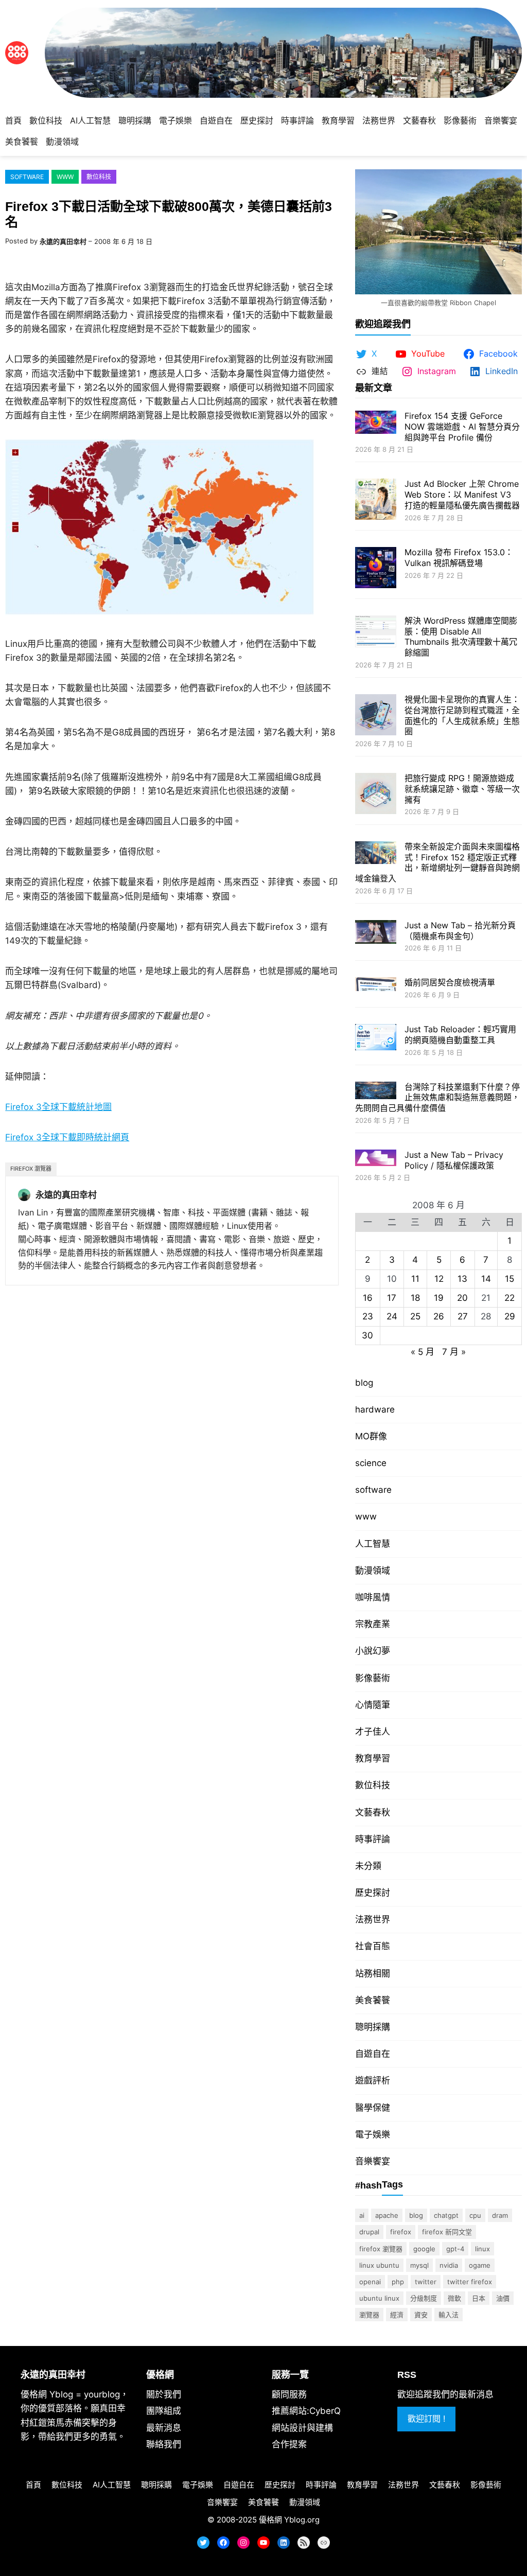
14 (486, 1279)
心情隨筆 (373, 1705)
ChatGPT (446, 2215)
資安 (421, 2315)
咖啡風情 (373, 1597)
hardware (375, 1409)
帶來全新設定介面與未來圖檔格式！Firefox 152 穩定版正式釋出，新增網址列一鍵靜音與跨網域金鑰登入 (437, 862)
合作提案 (289, 2444)
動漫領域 (373, 1571)
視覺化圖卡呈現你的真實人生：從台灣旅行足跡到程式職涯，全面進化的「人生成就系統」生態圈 (462, 715)
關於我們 (164, 2394)
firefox (401, 2232)
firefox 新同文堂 (447, 2232)
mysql (419, 2265)
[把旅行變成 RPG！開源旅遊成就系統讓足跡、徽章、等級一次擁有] (376, 795)
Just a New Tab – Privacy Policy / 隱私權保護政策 (454, 1160)
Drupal (369, 2232)
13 (462, 1279)
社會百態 (373, 1946)
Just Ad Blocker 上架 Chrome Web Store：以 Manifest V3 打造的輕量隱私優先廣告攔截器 (462, 495)
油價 (503, 2298)
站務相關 (373, 1973)
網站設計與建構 (302, 2428)
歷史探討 (373, 1893)
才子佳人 (373, 1732)
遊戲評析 (373, 2080)
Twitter (426, 2282)
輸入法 (449, 2315)
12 (439, 1279)
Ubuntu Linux (379, 2298)
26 (439, 1316)
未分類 (368, 1866)
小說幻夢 (373, 1651)
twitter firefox (470, 2282)
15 (510, 1279)
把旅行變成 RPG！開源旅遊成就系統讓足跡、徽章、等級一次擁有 (462, 789)
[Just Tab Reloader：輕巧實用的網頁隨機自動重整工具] (376, 1038)
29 (510, 1316)
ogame (480, 2265)
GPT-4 (455, 2249)
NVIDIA (449, 2265)
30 (367, 1335)
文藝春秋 (373, 1812)
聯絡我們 (164, 2444)
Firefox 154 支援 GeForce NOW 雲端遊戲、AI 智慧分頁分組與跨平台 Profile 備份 (462, 427)
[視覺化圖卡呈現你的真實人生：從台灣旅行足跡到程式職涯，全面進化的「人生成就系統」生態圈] (376, 716)
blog (364, 1383)
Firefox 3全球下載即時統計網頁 (67, 1137)
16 (368, 1298)
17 (392, 1298)
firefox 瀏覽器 (31, 1169)
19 (439, 1298)
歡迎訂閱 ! (426, 2419)
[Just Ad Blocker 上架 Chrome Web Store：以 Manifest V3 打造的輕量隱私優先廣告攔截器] (376, 500)
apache (387, 2215)
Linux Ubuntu (379, 2265)
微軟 (454, 2298)
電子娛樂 (373, 2134)
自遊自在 (373, 2054)
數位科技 (99, 177)
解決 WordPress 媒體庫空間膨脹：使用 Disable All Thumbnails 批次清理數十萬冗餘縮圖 (461, 637)
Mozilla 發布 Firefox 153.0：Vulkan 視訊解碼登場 (459, 558)
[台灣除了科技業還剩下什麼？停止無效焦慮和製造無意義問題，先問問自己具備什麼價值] (376, 1092)
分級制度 (424, 2298)
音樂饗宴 (373, 2161)
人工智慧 (373, 1544)
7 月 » (454, 1352)
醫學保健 (373, 2108)
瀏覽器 (369, 2315)
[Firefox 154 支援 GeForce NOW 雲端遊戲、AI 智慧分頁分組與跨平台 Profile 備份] (376, 423)
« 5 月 (423, 1352)
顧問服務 (289, 2394)
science (371, 1463)
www (65, 177)
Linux (482, 2249)
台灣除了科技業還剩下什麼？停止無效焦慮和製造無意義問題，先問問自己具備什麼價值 (437, 1098)
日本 (479, 2298)
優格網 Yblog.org (289, 2520)
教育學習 (373, 1758)
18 (415, 1298)
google (424, 2249)
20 (462, 1298)
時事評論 (373, 1839)
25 (415, 1316)
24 (392, 1316)
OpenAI (370, 2282)
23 (368, 1316)
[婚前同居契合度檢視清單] (376, 985)
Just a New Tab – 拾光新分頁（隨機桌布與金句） (460, 931)
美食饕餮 (373, 2000)
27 (463, 1316)
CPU (475, 2215)
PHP (398, 2282)
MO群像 (371, 1436)
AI (362, 2215)
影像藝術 (373, 1678)
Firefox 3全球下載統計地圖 (58, 1107)
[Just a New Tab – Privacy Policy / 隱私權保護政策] (376, 1159)
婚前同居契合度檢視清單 (450, 982)
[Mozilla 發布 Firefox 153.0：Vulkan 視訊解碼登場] (376, 569)
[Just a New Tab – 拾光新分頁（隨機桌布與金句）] (376, 933)
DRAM (500, 2215)
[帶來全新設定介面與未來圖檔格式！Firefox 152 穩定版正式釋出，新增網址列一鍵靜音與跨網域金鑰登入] (376, 854)
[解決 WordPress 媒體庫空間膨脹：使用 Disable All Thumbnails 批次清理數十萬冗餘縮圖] (376, 633)
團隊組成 (164, 2411)
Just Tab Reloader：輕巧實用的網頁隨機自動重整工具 (460, 1035)
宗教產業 (373, 1624)
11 (415, 1279)
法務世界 (373, 1919)
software (27, 177)
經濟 (397, 2315)
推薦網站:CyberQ (306, 2411)
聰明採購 (373, 2027)
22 (510, 1298)
